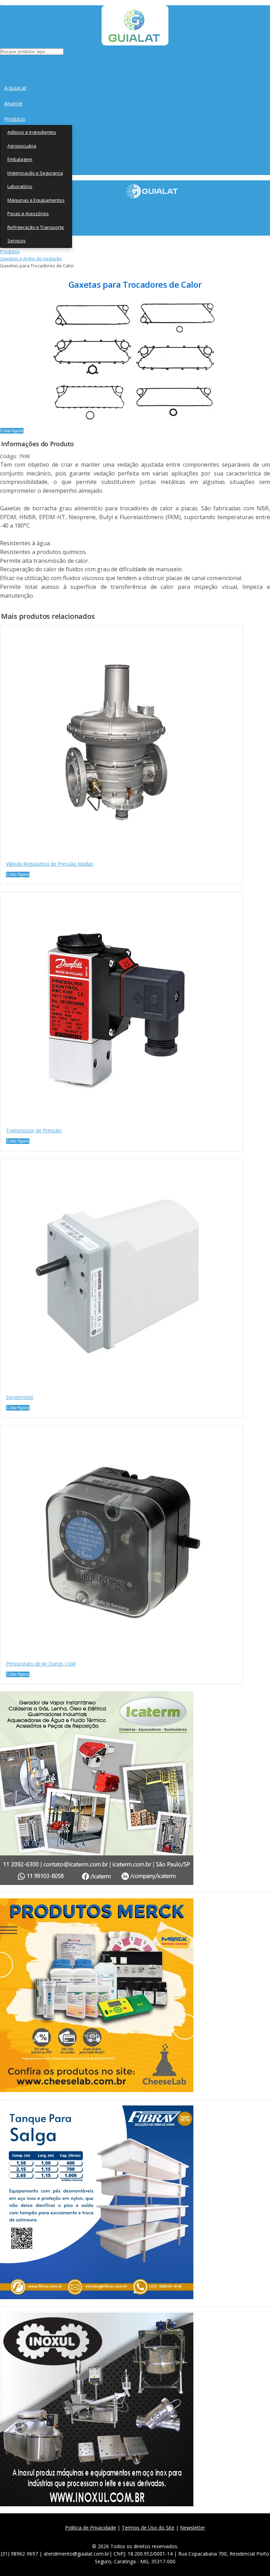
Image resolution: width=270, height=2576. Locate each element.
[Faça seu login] (1, 64)
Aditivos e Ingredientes (32, 132)
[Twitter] (122, 2536)
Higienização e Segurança (35, 173)
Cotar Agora (12, 431)
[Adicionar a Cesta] (25, 432)
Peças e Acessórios (28, 213)
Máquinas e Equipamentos (36, 200)
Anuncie (13, 103)
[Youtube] (153, 2536)
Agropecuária (22, 146)
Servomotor (20, 1397)
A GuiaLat (15, 88)
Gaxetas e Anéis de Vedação (31, 259)
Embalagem (20, 159)
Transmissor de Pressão (34, 1130)
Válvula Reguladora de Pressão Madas (50, 864)
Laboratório (20, 186)
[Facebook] (107, 2536)
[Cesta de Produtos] (2, 64)
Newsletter (192, 2528)
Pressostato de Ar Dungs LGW (41, 1664)
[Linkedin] (169, 2536)
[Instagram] (138, 2536)
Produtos (15, 119)
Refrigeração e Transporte (36, 227)
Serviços (17, 241)
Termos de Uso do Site (148, 2528)
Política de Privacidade (91, 2528)
